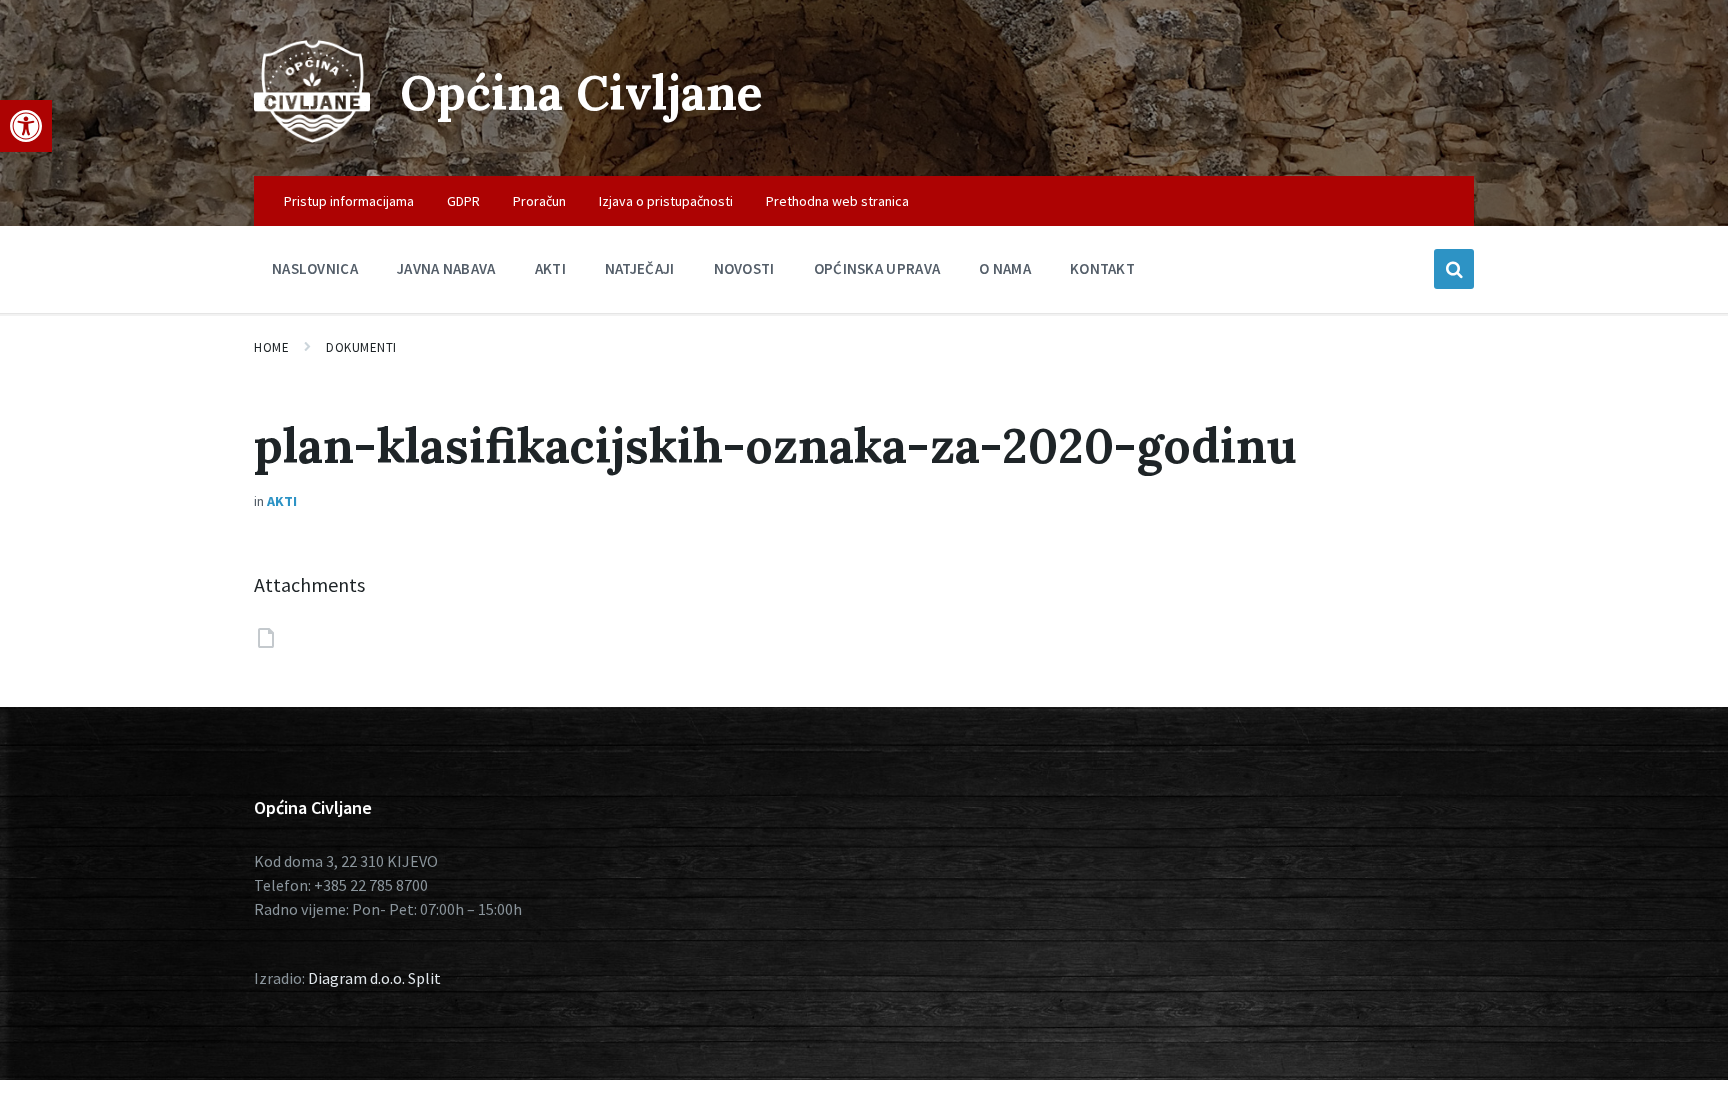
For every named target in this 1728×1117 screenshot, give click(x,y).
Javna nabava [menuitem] (446, 268)
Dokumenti (361, 347)
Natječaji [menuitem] (640, 268)
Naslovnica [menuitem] (315, 268)
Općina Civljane (581, 92)
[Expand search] (1454, 269)
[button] (26, 126)
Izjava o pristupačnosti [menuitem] (666, 201)
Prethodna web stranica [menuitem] (837, 201)
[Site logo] (312, 137)
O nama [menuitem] (1005, 268)
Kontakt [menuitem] (1102, 268)
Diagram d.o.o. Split (374, 978)
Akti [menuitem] (550, 268)
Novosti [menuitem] (744, 268)
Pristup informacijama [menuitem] (349, 201)
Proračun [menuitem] (539, 201)
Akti (282, 501)
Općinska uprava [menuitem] (877, 268)
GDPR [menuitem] (463, 201)
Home (271, 347)
